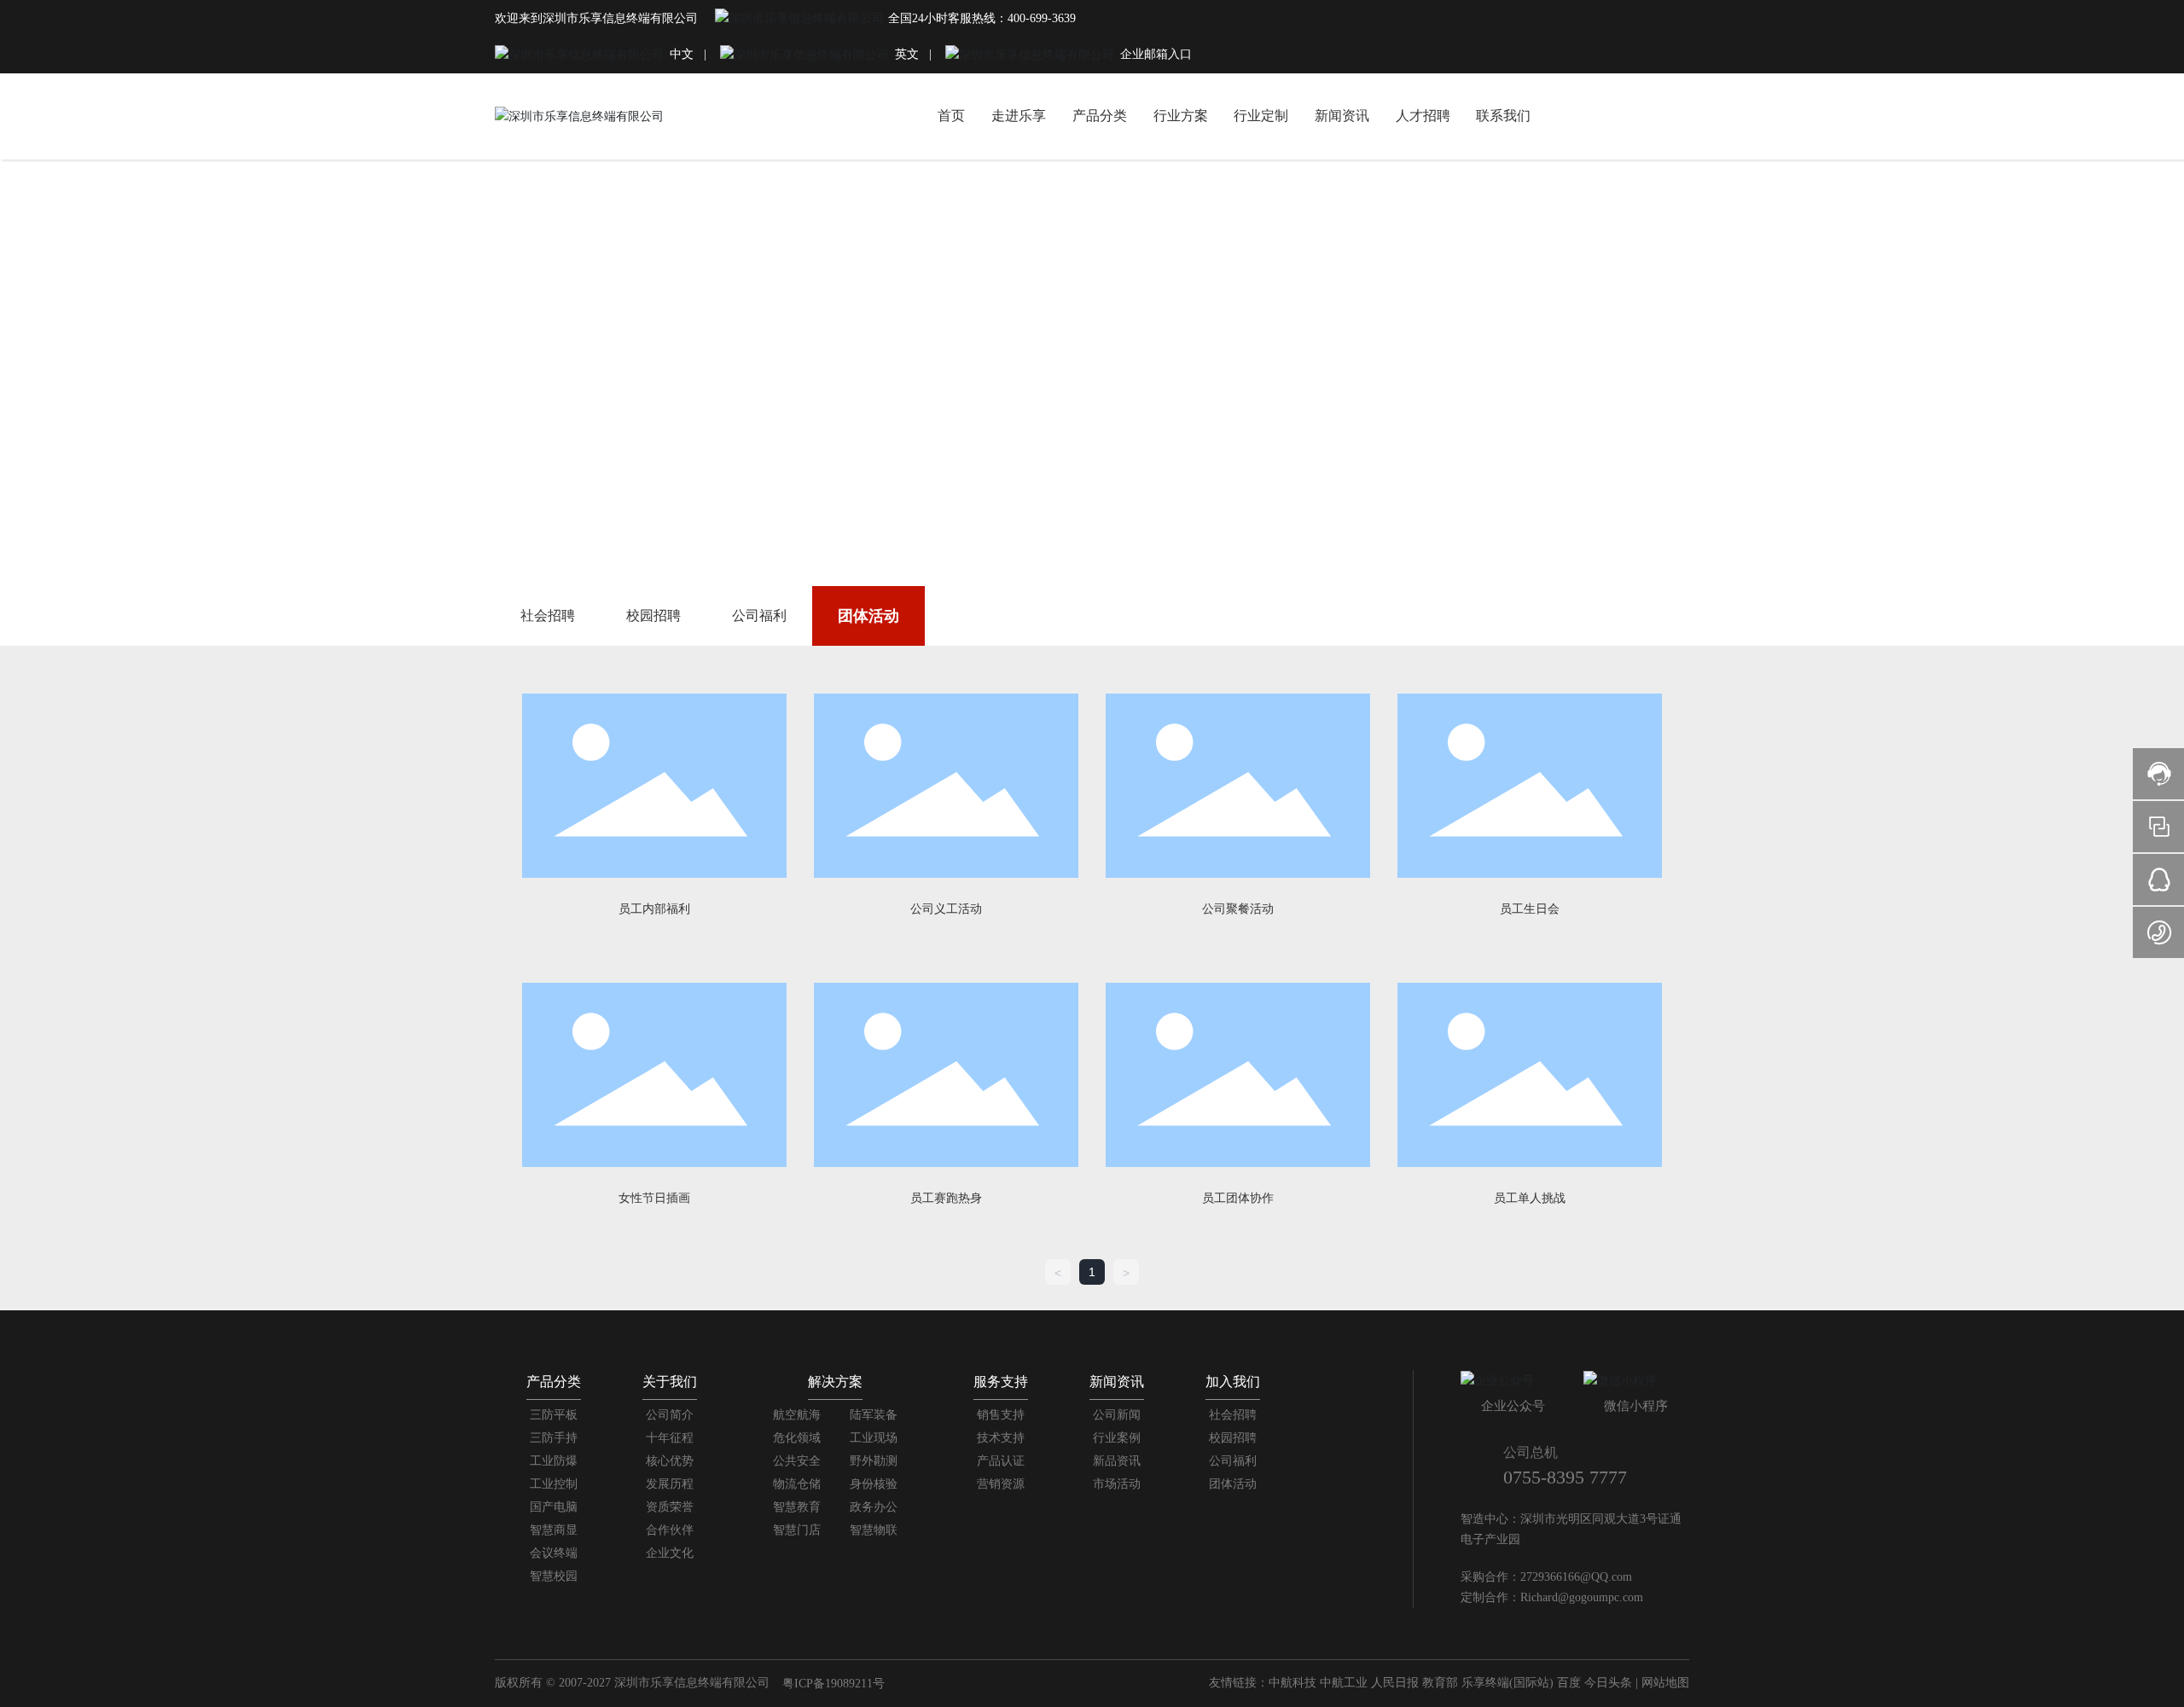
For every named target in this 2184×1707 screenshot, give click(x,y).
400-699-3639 (1042, 18)
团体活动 (868, 616)
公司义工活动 (946, 909)
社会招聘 (548, 615)
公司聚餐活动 (1238, 909)
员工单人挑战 (1530, 1198)
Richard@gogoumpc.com (1582, 1597)
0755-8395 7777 (1565, 1477)
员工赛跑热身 (946, 1198)
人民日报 (1395, 1683)
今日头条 (1608, 1683)
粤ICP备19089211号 (834, 1684)
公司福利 (759, 615)
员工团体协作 (1238, 1198)
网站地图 (1665, 1683)
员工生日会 (1530, 909)
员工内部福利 (654, 909)
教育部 (1440, 1683)
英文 (907, 54)
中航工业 (1344, 1683)
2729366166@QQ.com (1576, 1577)
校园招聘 (653, 615)
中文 (683, 54)
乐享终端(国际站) (1507, 1683)
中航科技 (1292, 1683)
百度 (1569, 1683)
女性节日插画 (654, 1198)
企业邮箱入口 (1156, 54)
